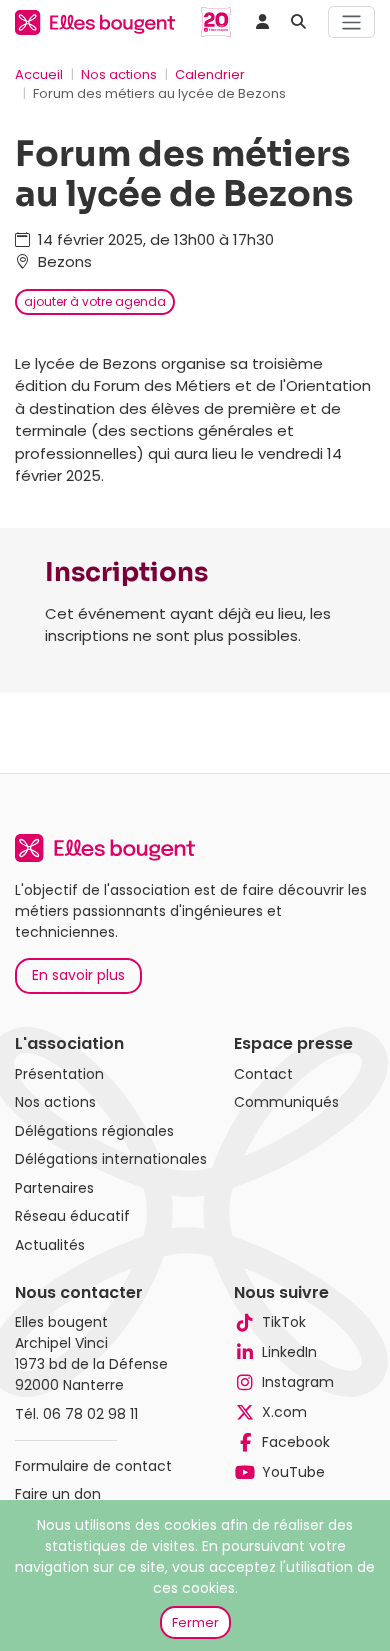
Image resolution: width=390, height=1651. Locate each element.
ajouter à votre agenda (95, 301)
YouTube (293, 1472)
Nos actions (119, 74)
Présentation (59, 1074)
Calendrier (210, 74)
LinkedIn (289, 1352)
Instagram (298, 1382)
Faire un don (58, 1494)
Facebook (296, 1442)
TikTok (284, 1322)
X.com (284, 1412)
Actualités (50, 1245)
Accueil (39, 74)
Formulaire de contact (93, 1466)
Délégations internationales (111, 1159)
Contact (263, 1074)
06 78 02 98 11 (90, 1414)
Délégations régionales (94, 1131)
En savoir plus (78, 975)
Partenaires (54, 1188)
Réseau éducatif (72, 1216)
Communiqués (286, 1102)
